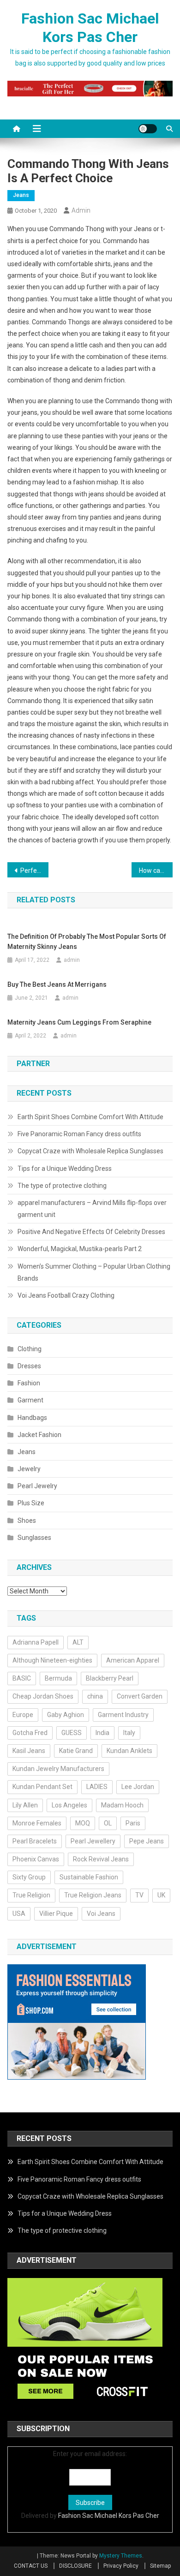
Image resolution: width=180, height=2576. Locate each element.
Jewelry (29, 1469)
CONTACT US (31, 2566)
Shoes (27, 1521)
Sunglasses (34, 1538)
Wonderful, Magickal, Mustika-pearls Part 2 (80, 1249)
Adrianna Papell (36, 1642)
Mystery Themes (121, 2556)
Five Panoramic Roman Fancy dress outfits (79, 1134)
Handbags (32, 1418)
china (95, 1696)
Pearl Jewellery (93, 1841)
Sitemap (160, 2566)
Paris (133, 1823)
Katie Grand (76, 1751)
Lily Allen (25, 1805)
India (102, 1733)
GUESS (72, 1733)
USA (19, 1914)
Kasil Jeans (29, 1751)
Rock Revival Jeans (101, 1859)
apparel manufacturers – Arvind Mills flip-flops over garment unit (92, 1209)
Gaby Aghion (66, 1715)
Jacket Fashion (39, 1435)
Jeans (21, 195)
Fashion (29, 1383)
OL (108, 1823)
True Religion (31, 1895)
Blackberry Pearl (110, 1678)
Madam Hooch (122, 1805)
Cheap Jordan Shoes (43, 1696)
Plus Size (31, 1503)
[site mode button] (148, 129)
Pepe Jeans (147, 1841)
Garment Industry (123, 1715)
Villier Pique (56, 1914)
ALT (78, 1642)
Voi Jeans (101, 1914)
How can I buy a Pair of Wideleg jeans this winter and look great (156, 871)
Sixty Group (29, 1877)
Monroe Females (37, 1823)
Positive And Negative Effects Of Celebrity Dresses (91, 1232)
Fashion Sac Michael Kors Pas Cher (109, 2516)
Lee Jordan (138, 1787)
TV (139, 1895)
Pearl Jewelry (37, 1486)
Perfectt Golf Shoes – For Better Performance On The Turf (35, 871)
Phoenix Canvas (36, 1859)
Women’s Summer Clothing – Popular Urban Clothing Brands (94, 1272)
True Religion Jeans (93, 1895)
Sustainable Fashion (89, 1877)
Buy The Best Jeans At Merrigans (57, 984)
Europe (23, 1715)
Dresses (29, 1366)
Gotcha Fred (30, 1733)
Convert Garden (140, 1696)
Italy (129, 1733)
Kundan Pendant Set (42, 1787)
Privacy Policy (121, 2566)
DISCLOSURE (75, 2566)
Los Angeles (69, 1805)
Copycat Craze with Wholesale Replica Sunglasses (90, 1151)
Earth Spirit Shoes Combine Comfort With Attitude (90, 1117)
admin (81, 210)
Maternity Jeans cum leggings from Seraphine (79, 1022)
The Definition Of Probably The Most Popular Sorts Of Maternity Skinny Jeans (87, 942)
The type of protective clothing (62, 1186)
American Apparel (133, 1660)
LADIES (97, 1787)
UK (161, 1895)
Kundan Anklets (129, 1751)
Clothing (30, 1349)
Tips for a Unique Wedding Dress (65, 1169)
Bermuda (58, 1678)
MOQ (83, 1823)
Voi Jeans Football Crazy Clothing (66, 1295)
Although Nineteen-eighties (52, 1660)
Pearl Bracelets (35, 1841)
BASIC (22, 1678)
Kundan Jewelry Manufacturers (58, 1769)
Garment (30, 1400)
